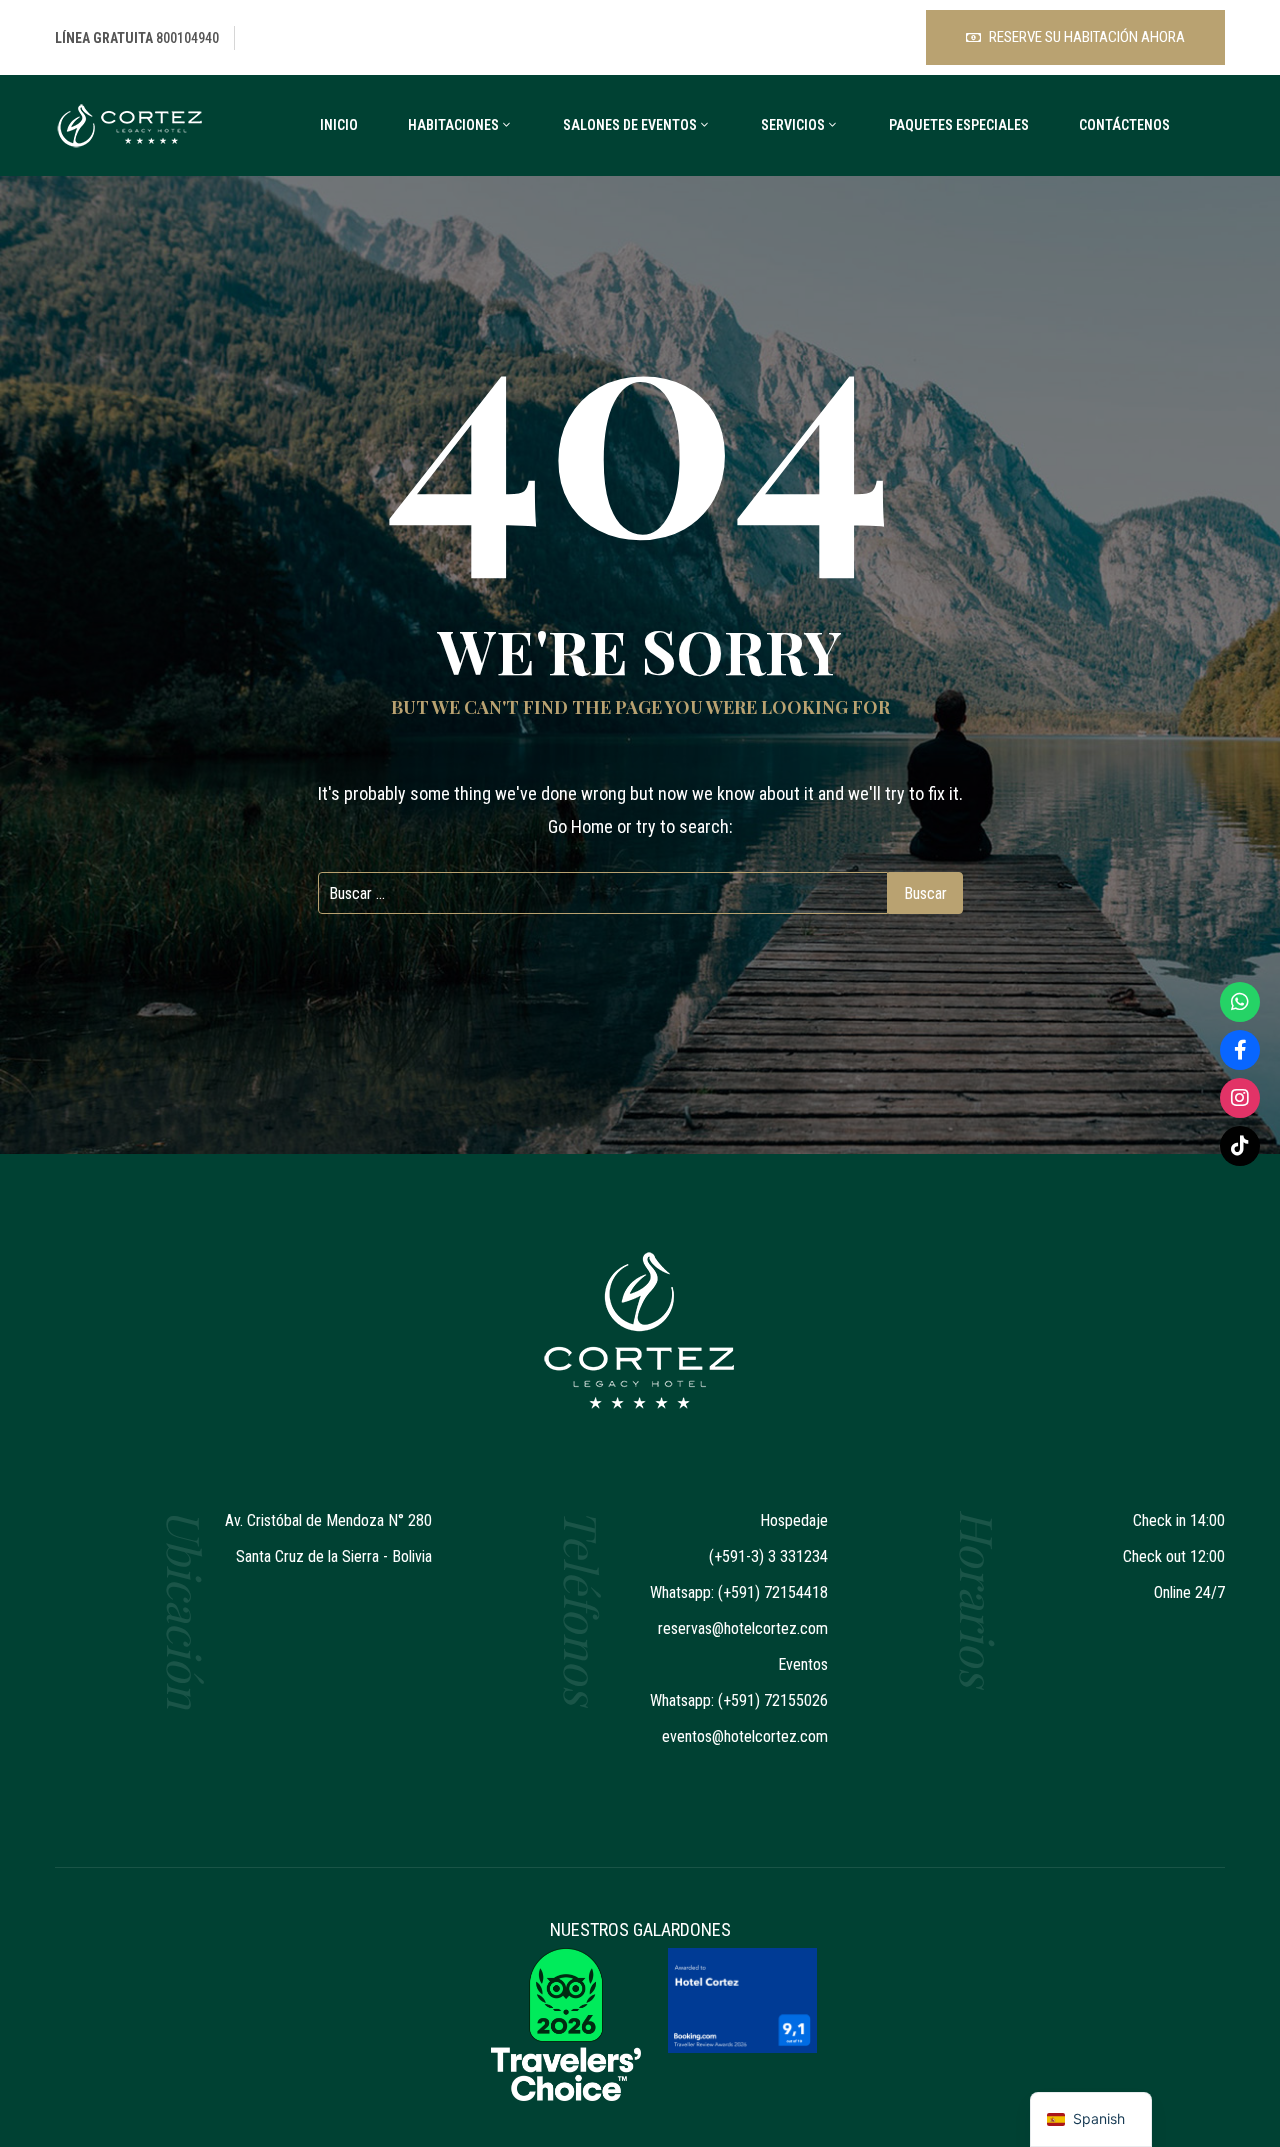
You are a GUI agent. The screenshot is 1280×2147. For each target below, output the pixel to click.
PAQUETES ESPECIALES (959, 125)
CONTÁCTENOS (1124, 125)
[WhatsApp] (1240, 1002)
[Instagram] (1240, 1098)
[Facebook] (1240, 1050)
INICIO (339, 125)
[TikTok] (1240, 1146)
